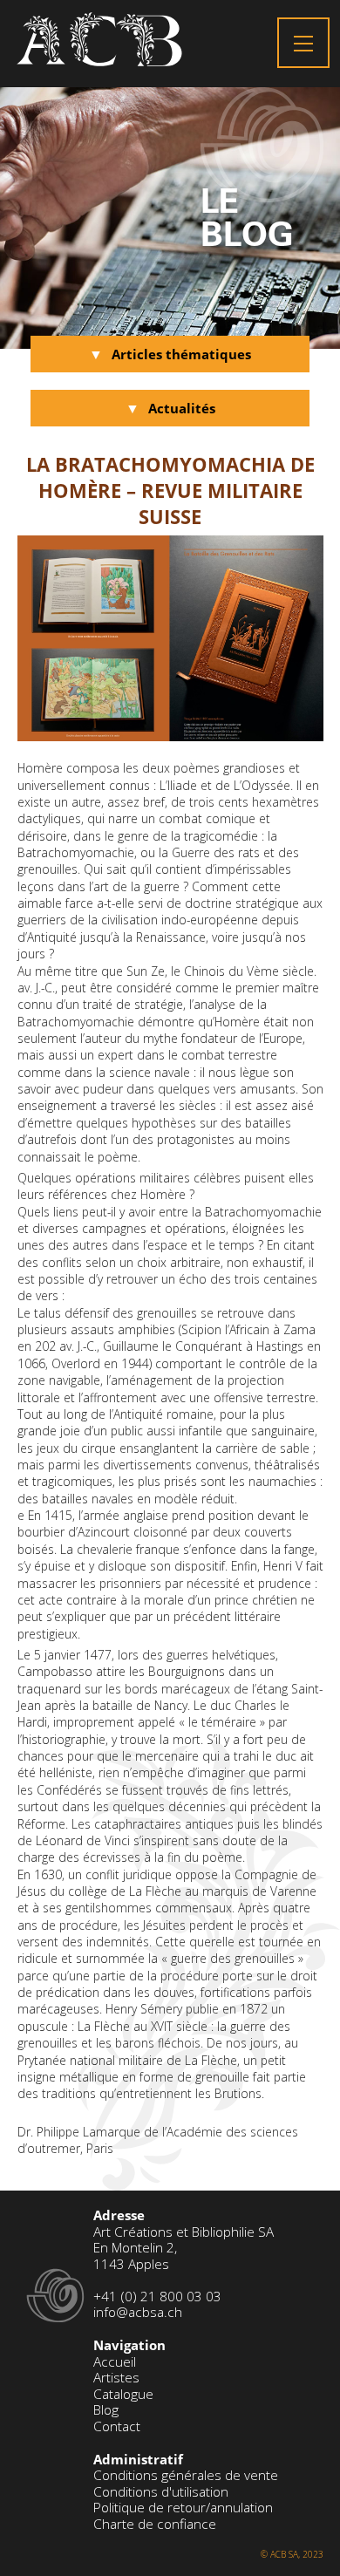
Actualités (182, 409)
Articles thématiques (181, 354)
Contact (117, 2426)
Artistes (116, 2378)
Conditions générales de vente (186, 2475)
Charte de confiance (155, 2524)
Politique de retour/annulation (183, 2508)
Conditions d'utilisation (161, 2492)
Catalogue (123, 2394)
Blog (106, 2410)
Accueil (115, 2362)
